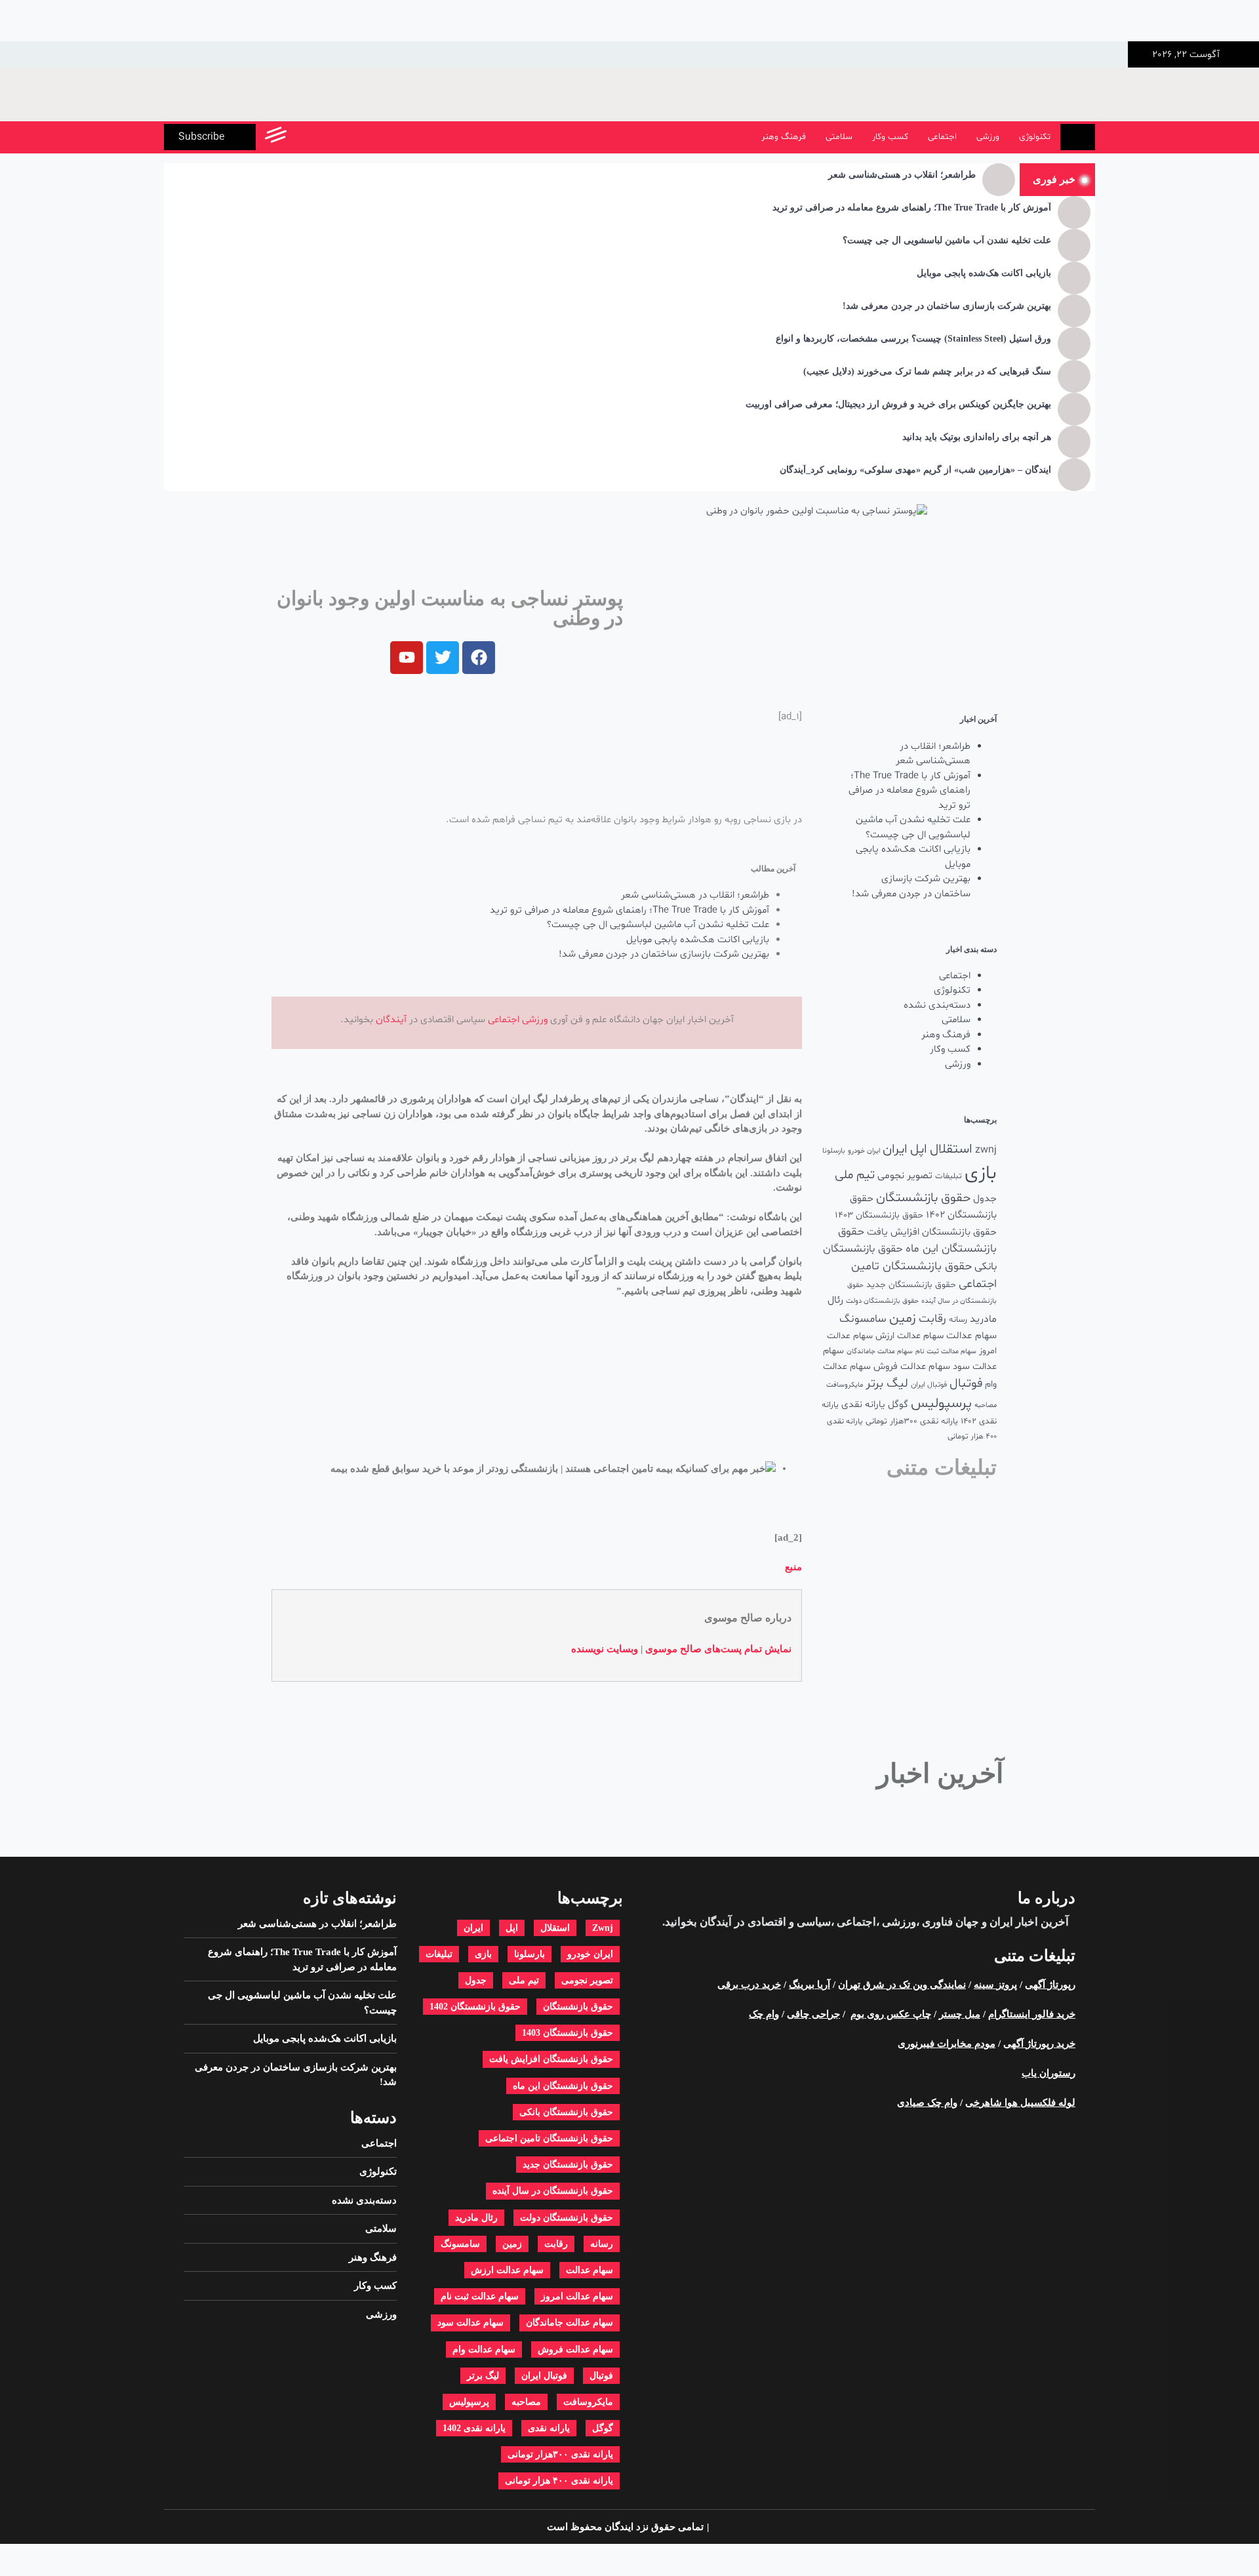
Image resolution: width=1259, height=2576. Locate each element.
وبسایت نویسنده (605, 1649)
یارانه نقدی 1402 (474, 2428)
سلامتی (839, 137)
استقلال (951, 1149)
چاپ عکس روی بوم (891, 2014)
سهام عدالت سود (470, 2323)
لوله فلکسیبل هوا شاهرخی (1020, 2103)
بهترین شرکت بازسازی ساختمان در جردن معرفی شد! (947, 306)
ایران (895, 1149)
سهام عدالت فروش (912, 1367)
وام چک (764, 2014)
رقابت (932, 1319)
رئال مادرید (476, 2218)
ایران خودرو (864, 1151)
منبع (793, 1567)
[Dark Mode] (333, 137)
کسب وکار (890, 137)
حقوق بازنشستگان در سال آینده (553, 2191)
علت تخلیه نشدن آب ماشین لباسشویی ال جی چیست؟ (947, 240)
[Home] (1078, 137)
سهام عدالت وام (484, 2349)
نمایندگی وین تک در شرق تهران (902, 1985)
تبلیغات (949, 1176)
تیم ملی (855, 1175)
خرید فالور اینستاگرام (1032, 2014)
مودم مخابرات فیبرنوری (947, 2044)
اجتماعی (942, 137)
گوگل (898, 1405)
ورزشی (988, 137)
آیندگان (391, 1020)
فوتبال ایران (929, 1385)
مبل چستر (960, 2014)
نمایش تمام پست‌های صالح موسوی (718, 1649)
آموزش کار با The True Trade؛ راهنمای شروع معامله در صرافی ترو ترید (912, 208)
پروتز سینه (995, 1985)
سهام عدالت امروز (577, 2296)
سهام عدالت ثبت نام (946, 1352)
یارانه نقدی (863, 1405)
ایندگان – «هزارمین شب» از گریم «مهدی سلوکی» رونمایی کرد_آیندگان (915, 470)
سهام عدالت (971, 1336)
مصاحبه (986, 1405)
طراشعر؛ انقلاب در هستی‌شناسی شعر (902, 175)
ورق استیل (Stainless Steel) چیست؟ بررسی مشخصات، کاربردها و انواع (913, 339)
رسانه (958, 1320)
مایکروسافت (845, 1385)
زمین (903, 1318)
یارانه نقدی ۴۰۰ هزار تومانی (559, 2481)
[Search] (303, 137)
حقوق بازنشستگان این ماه (563, 2086)
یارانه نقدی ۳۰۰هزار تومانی (912, 1421)
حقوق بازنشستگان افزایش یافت (932, 1232)
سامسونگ (863, 1319)
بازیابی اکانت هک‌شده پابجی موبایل (984, 273)
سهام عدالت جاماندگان (880, 1352)
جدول (985, 1199)
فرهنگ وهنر (784, 137)
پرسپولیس (941, 1403)
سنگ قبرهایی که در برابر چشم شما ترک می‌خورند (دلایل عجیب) (927, 371)
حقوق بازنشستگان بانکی (566, 2112)
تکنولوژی (1035, 137)
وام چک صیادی (927, 2103)
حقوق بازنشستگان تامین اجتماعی (549, 2138)
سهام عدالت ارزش (909, 1336)
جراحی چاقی (813, 2014)
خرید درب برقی (749, 1985)
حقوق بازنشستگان (923, 1198)
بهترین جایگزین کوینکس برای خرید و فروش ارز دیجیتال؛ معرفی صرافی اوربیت (898, 404)
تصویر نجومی (905, 1176)
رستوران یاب (1049, 2073)
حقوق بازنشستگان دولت (882, 1301)
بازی (981, 1174)
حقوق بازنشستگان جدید (911, 1285)
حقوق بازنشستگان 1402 (475, 2007)
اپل (919, 1149)
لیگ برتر (887, 1384)
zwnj (986, 1150)
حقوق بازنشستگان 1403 (879, 1215)
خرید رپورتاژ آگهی (1039, 2044)
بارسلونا (834, 1151)
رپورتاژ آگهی (1050, 1985)
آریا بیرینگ (809, 1985)
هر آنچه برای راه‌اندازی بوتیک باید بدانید (977, 437)
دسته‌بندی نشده (937, 1005)
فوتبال (966, 1384)
